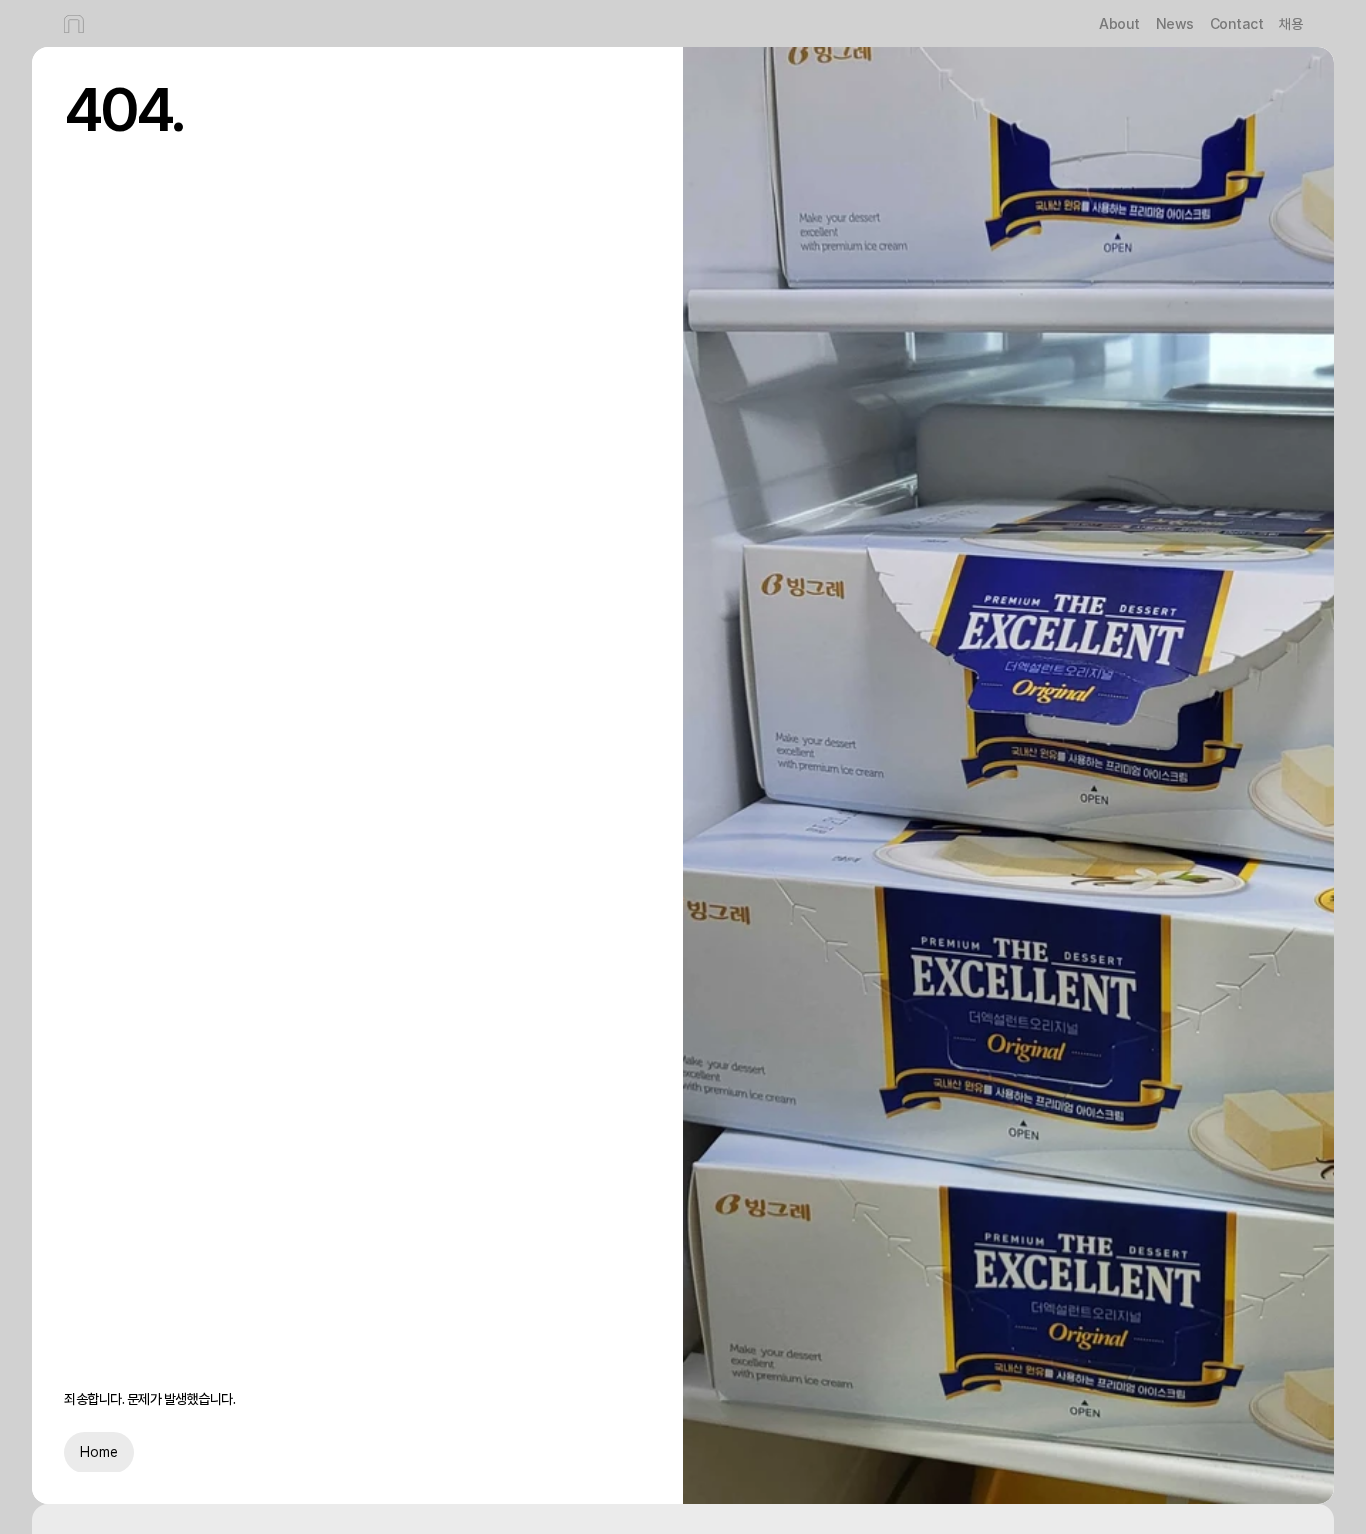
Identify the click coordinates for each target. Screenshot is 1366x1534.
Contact (1237, 23)
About (1119, 23)
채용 (1290, 24)
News (1175, 23)
